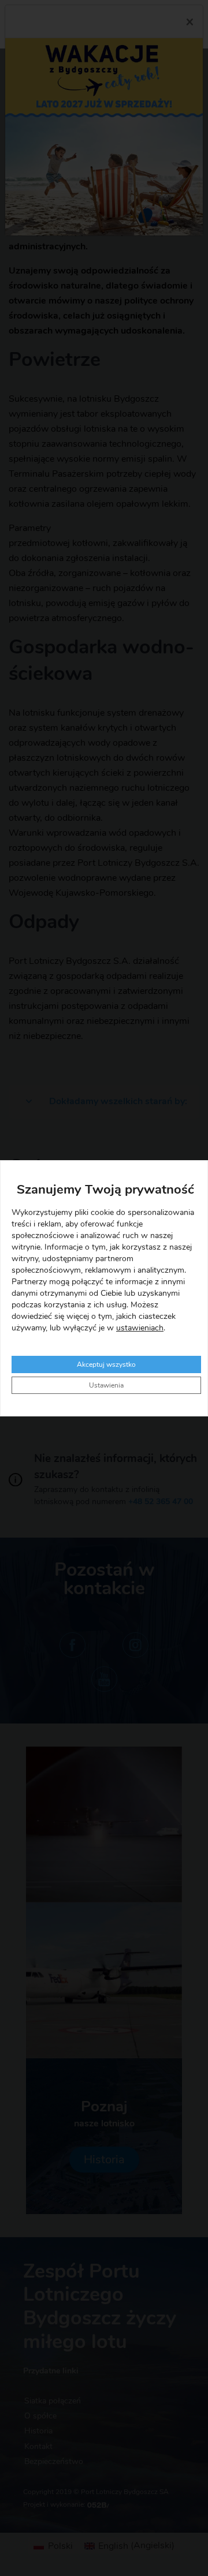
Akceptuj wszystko (106, 1364)
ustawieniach (140, 1328)
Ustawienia (106, 1385)
